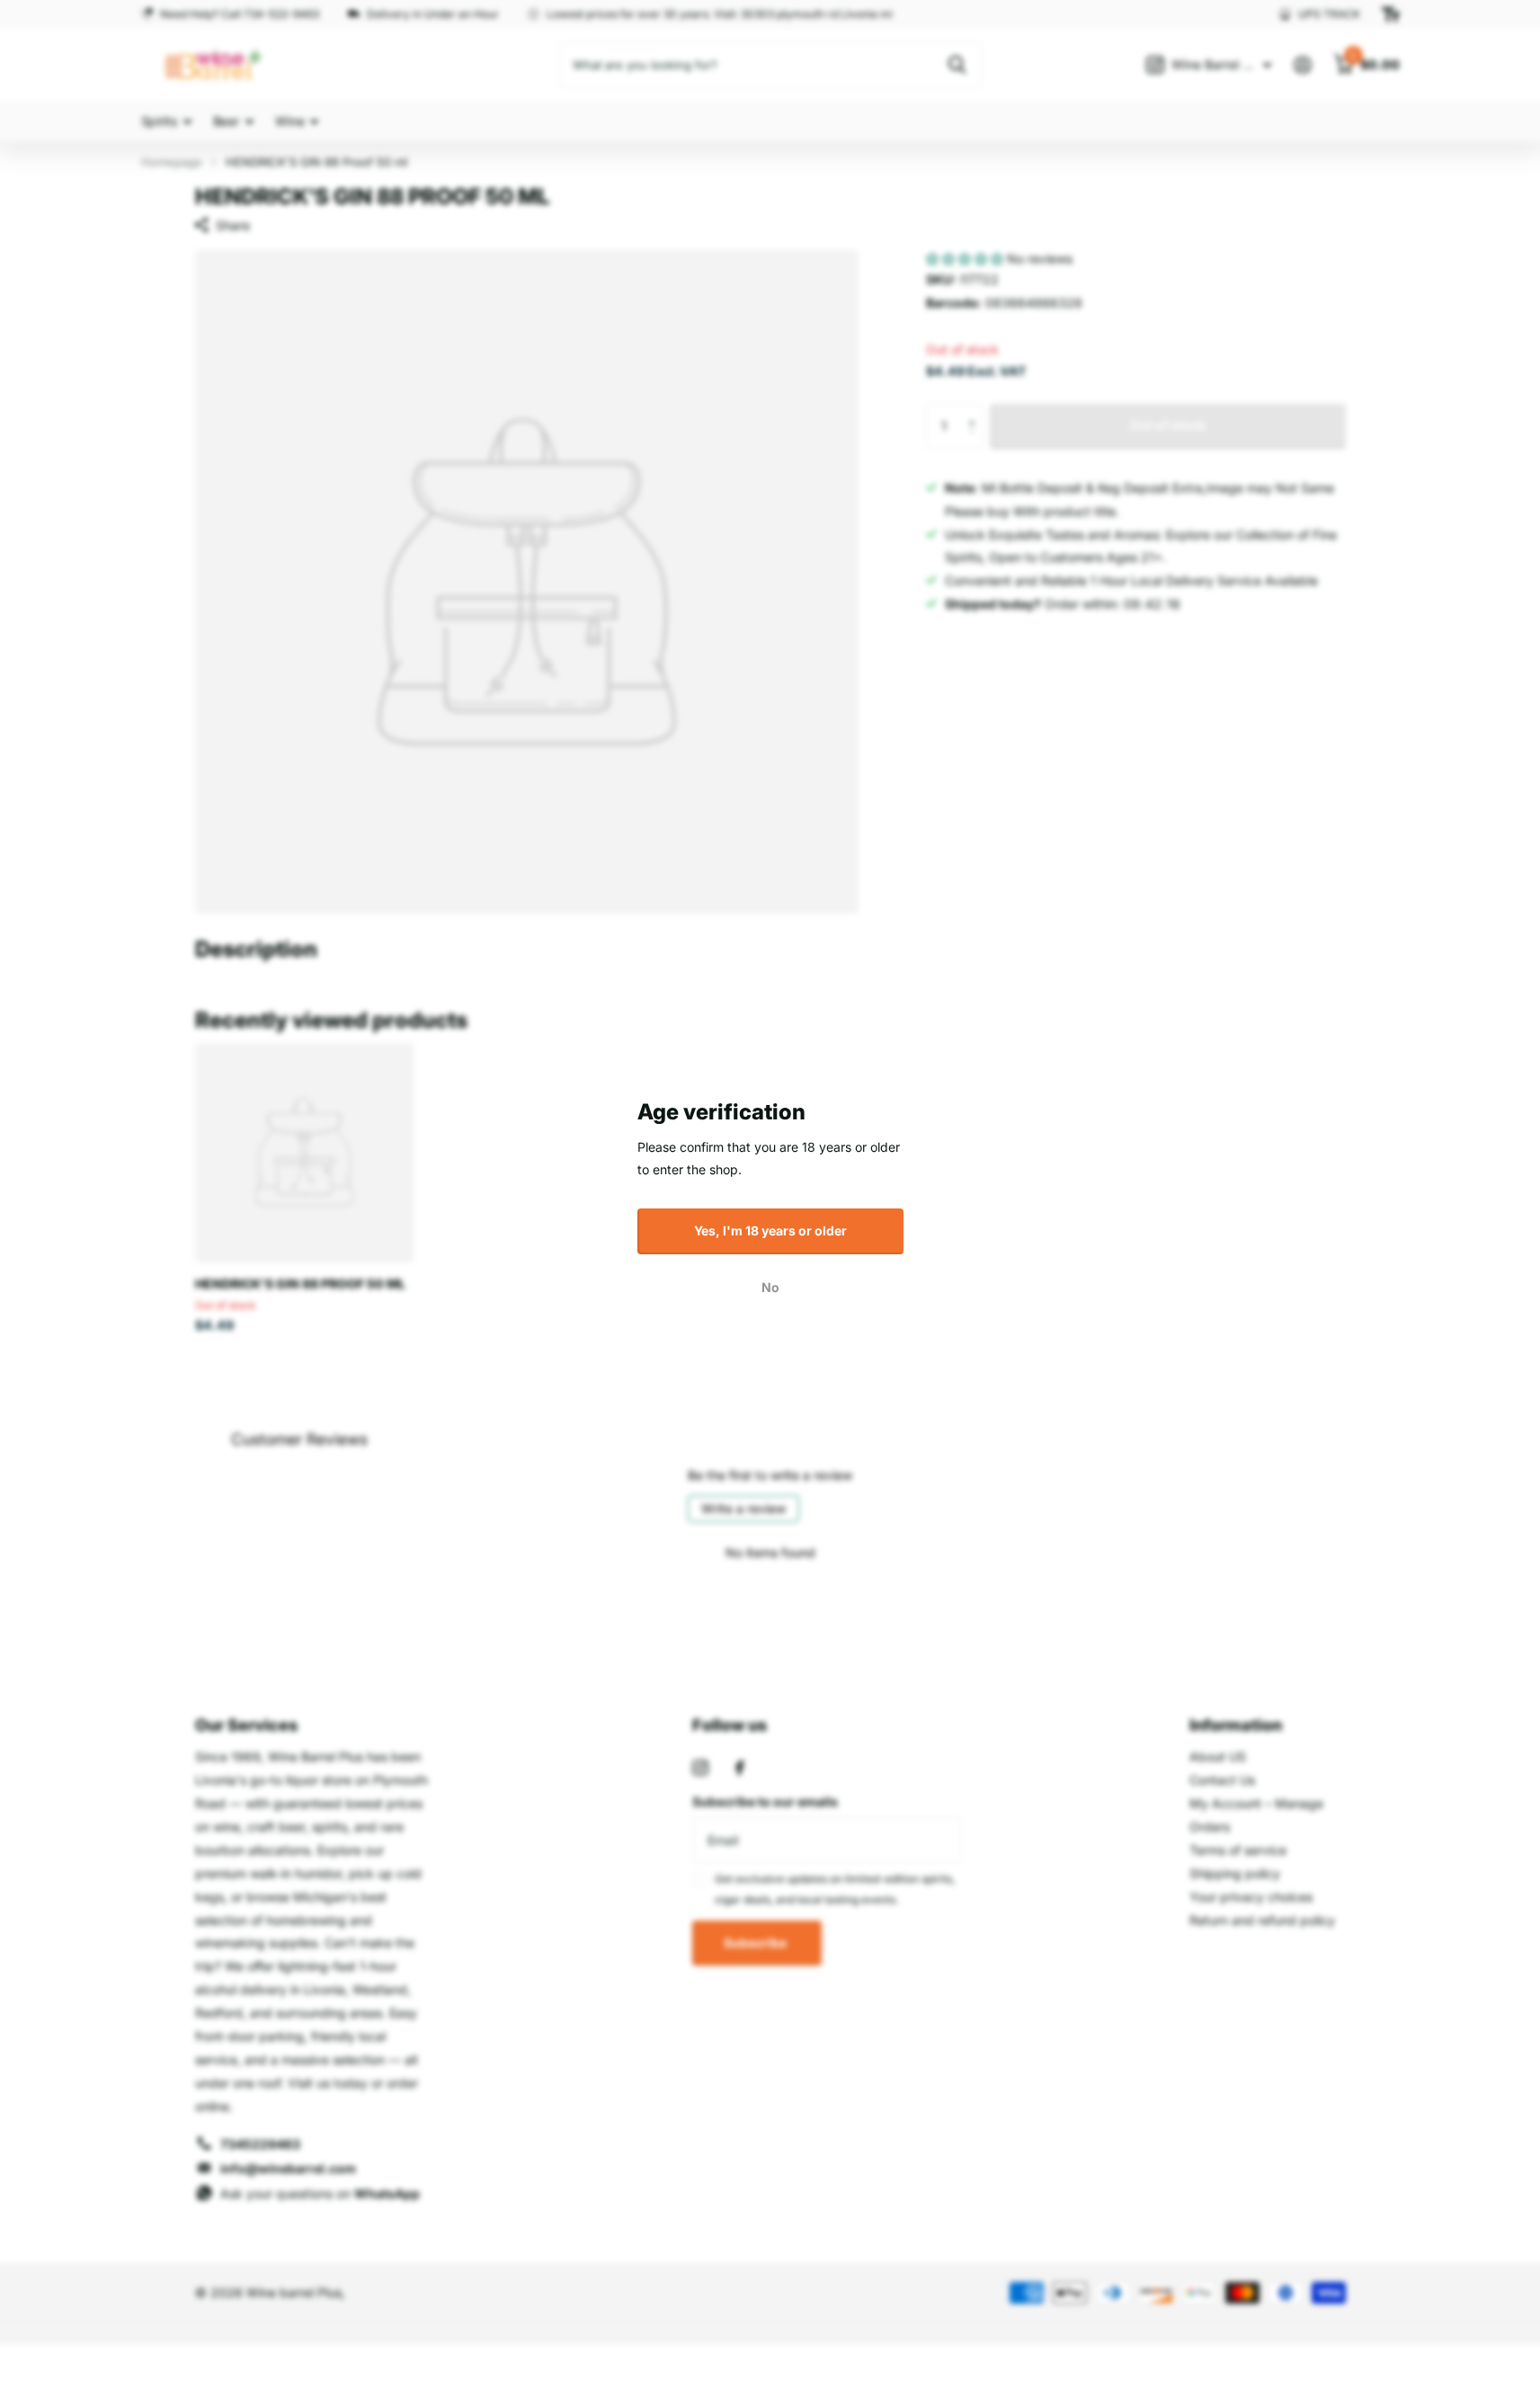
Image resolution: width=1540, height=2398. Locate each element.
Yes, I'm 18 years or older (770, 1230)
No (770, 1286)
